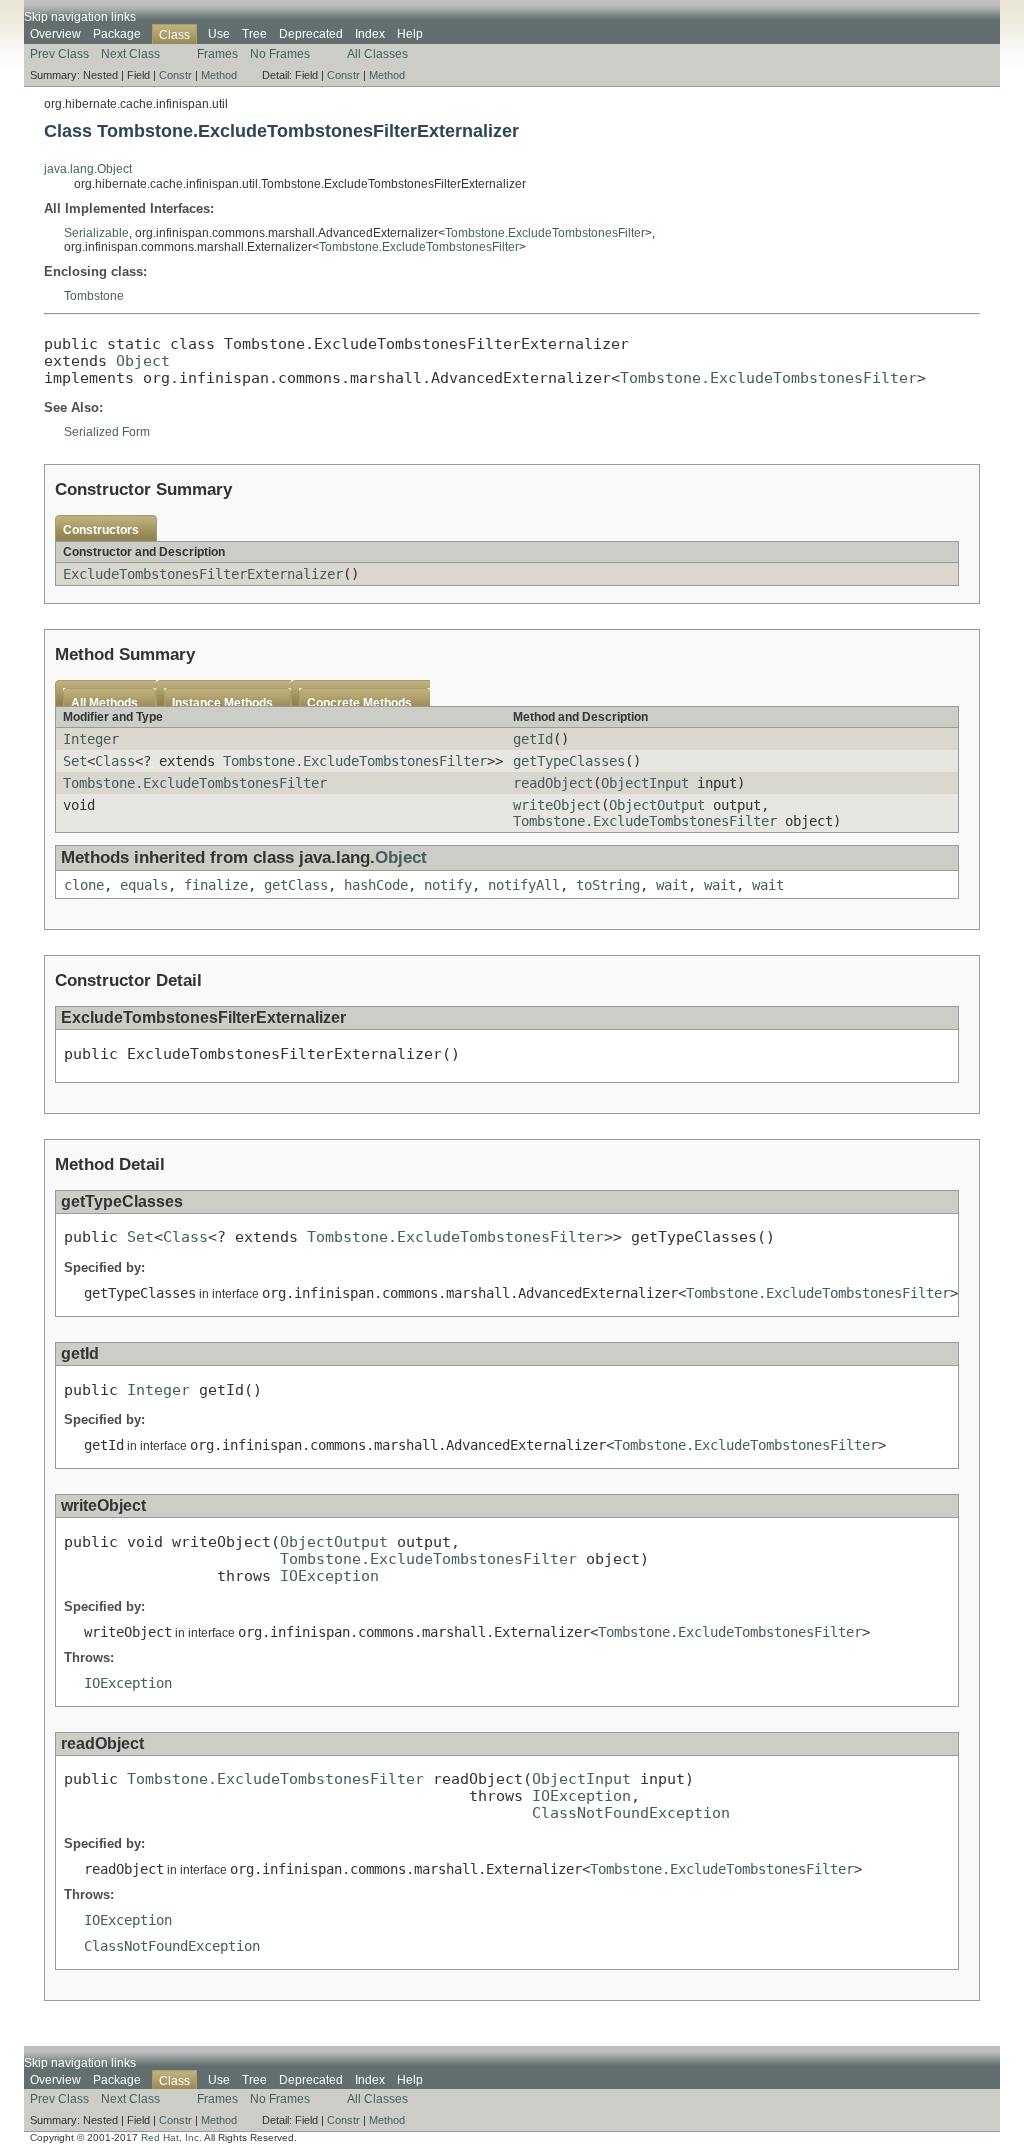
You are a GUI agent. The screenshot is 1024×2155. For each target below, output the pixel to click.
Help (410, 34)
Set (75, 761)
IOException (329, 1575)
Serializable (96, 233)
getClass (296, 885)
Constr (175, 75)
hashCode (376, 885)
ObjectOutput (657, 805)
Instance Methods (222, 703)
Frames (217, 54)
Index (370, 34)
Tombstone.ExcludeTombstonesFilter (545, 233)
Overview (55, 34)
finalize (216, 885)
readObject (553, 783)
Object (143, 360)
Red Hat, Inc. (171, 2137)
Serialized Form (107, 432)
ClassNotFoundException (631, 1812)
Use (219, 34)
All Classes (377, 54)
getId (533, 739)
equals (144, 885)
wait (672, 885)
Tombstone (94, 296)
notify (448, 885)
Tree (254, 34)
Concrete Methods (359, 703)
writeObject (557, 805)
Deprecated (311, 34)
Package (117, 34)
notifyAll (524, 885)
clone (84, 885)
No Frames (280, 54)
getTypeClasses (569, 761)
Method (219, 75)
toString (608, 885)
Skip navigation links (80, 17)
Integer (91, 739)
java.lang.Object (88, 169)
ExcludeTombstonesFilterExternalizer (203, 574)
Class (115, 761)
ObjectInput (645, 783)
